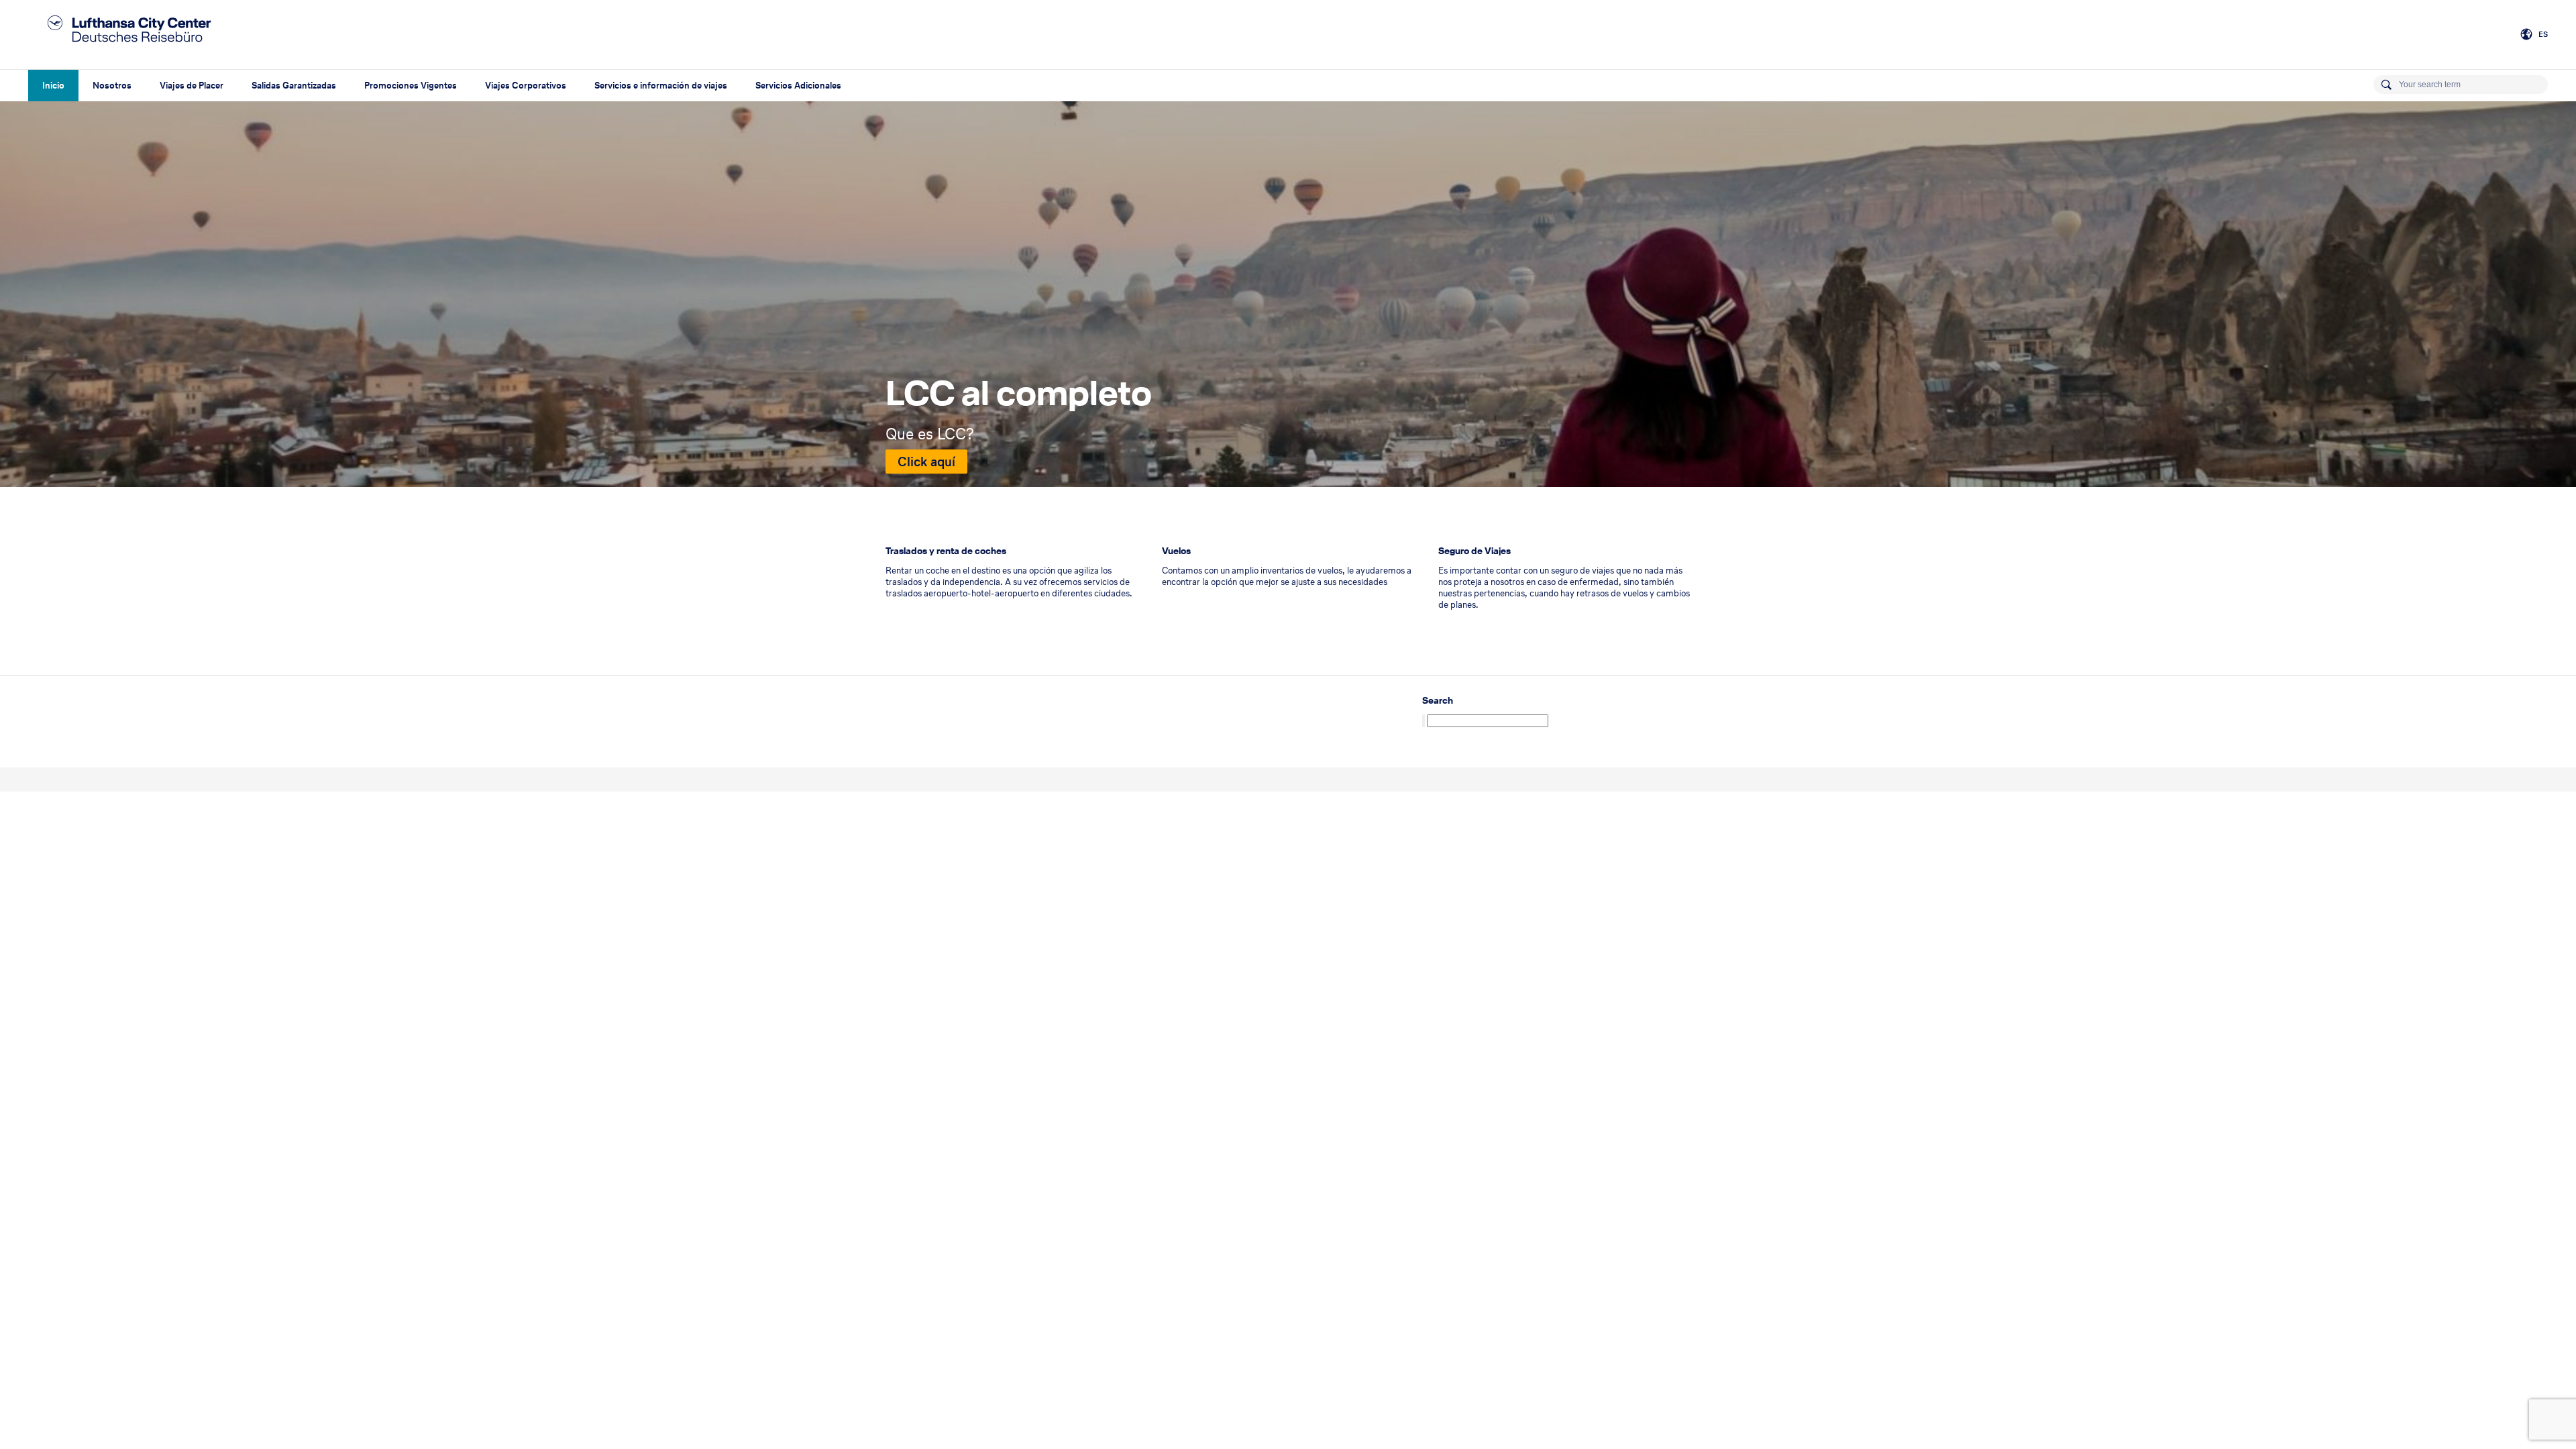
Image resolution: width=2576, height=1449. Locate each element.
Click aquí (926, 462)
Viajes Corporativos (526, 86)
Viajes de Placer (192, 86)
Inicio (53, 86)
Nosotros (112, 86)
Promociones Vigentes (411, 86)
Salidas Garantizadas (294, 86)
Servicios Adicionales (798, 86)
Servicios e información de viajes (661, 86)
